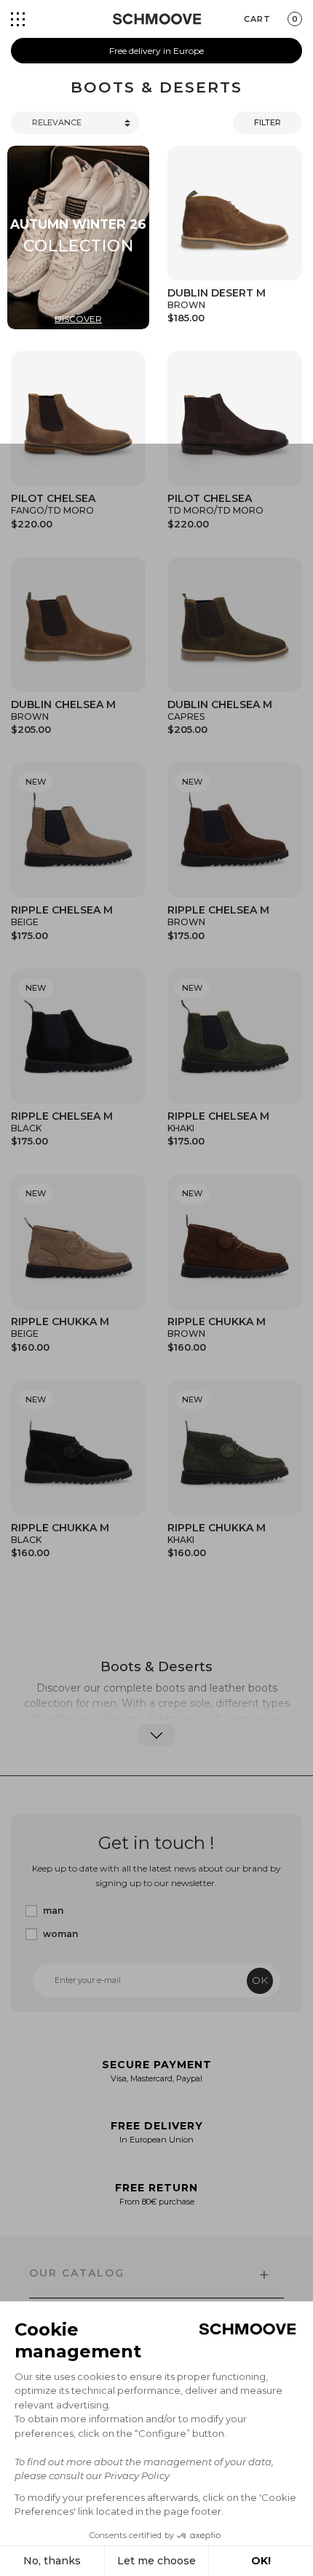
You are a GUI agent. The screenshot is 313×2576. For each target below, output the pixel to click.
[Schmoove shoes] (157, 19)
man (53, 1911)
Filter (268, 122)
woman (60, 1934)
